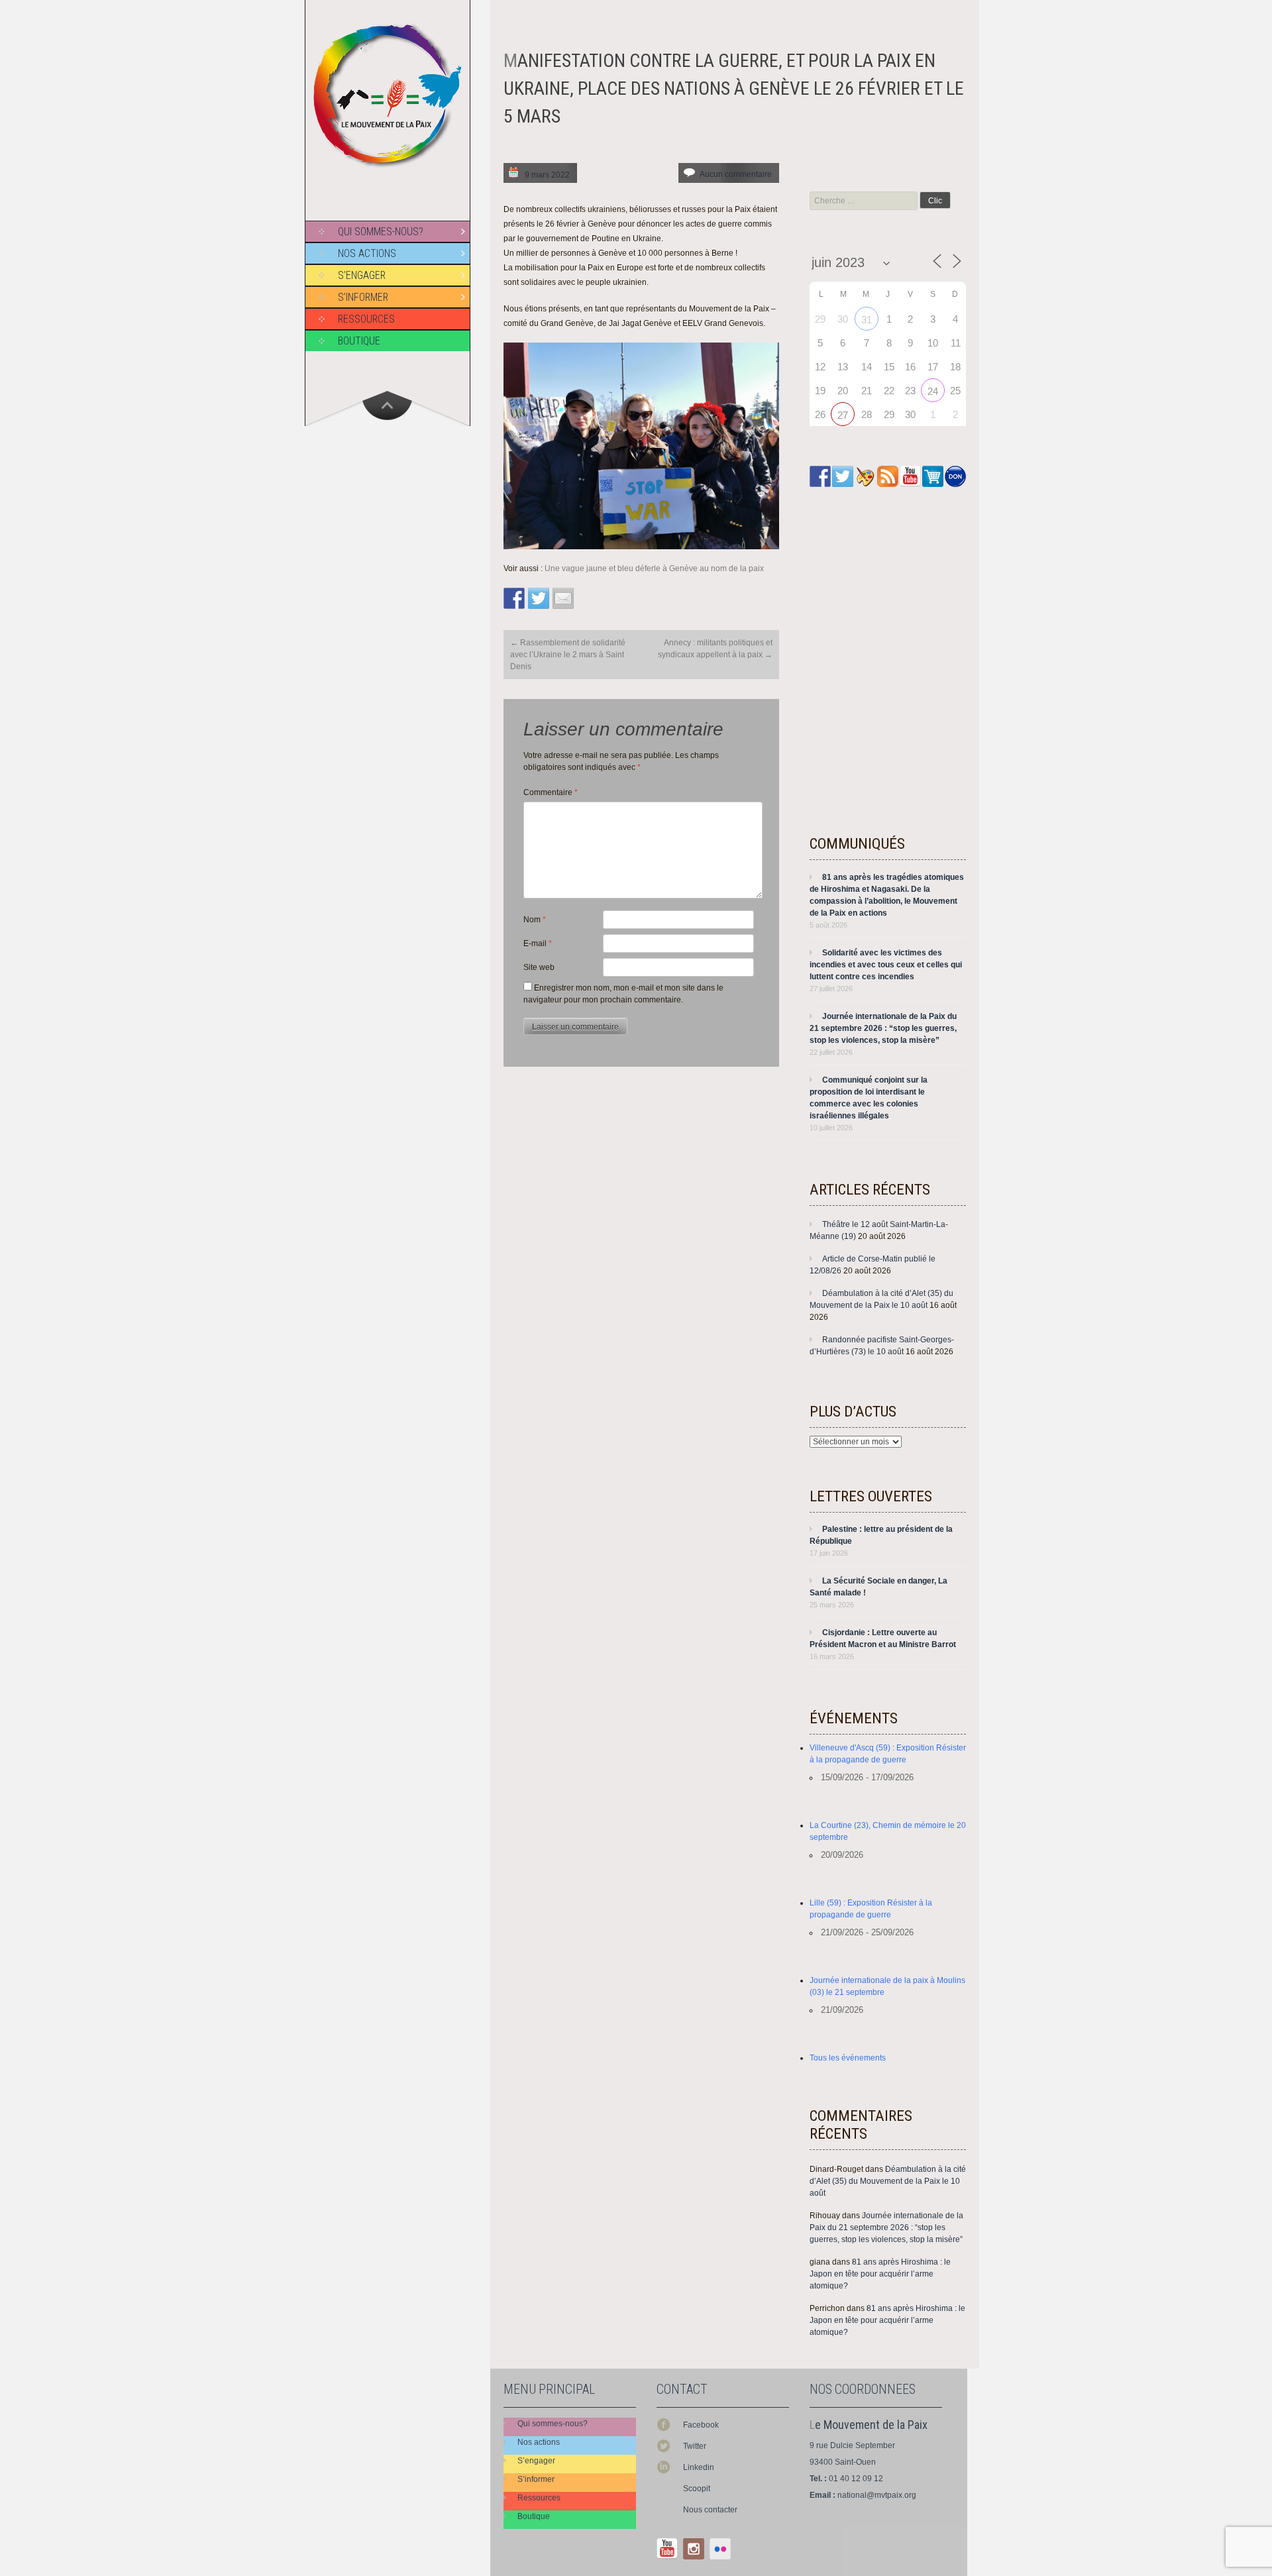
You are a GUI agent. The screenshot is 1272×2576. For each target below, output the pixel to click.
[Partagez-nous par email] (563, 598)
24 (933, 391)
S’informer (363, 297)
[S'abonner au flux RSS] (888, 476)
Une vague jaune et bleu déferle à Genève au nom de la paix (654, 568)
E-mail (538, 943)
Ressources (366, 319)
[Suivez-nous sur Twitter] (843, 476)
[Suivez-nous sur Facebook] (820, 476)
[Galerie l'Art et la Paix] (865, 476)
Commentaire (551, 792)
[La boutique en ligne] (933, 476)
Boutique (359, 341)
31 (867, 320)
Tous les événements (848, 2058)
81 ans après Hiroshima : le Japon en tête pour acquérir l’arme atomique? (880, 2274)
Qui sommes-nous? (381, 232)
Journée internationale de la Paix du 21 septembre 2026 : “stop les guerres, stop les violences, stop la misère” (883, 1028)
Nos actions (367, 253)
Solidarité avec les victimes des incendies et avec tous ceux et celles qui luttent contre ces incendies (886, 965)
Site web (539, 967)
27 (843, 415)
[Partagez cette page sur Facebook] (514, 598)
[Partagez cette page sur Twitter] (539, 598)
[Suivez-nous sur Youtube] (910, 476)
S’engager (362, 275)
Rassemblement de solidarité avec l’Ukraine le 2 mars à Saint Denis (568, 655)
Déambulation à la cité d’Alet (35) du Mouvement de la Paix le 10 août (888, 2181)
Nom (535, 920)
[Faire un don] (955, 476)
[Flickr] (720, 2549)
